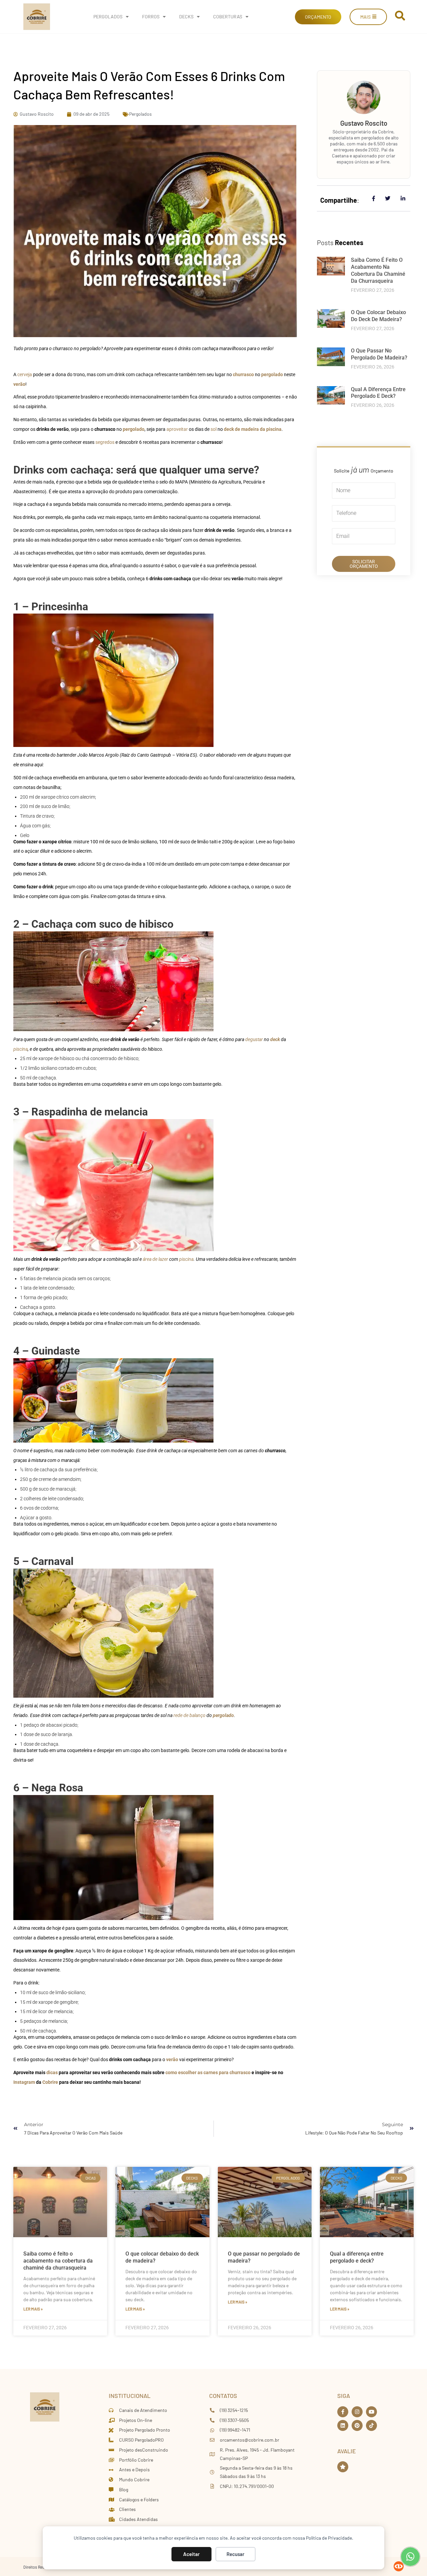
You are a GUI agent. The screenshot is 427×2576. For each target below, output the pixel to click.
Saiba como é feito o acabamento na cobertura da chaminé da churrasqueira (378, 270)
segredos (105, 442)
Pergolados (108, 17)
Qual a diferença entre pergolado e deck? (378, 393)
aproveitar (177, 429)
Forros (151, 17)
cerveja (25, 374)
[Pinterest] (357, 2425)
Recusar (236, 2554)
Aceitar (191, 2554)
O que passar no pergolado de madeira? (379, 354)
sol (214, 429)
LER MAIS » (33, 2309)
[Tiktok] (371, 2425)
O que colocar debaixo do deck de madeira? (378, 316)
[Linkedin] (343, 2425)
